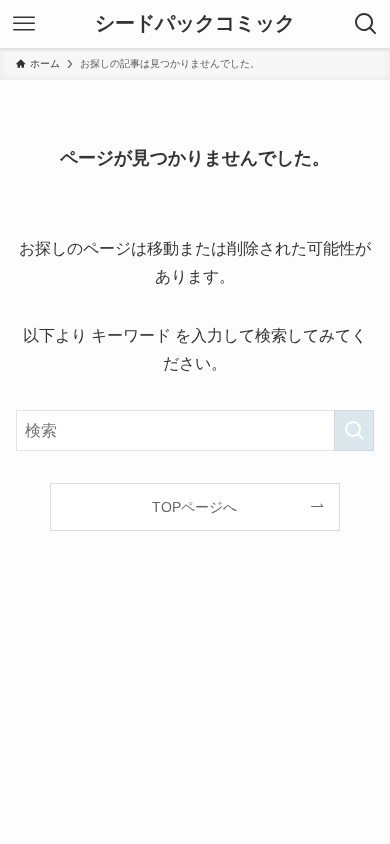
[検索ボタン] (366, 24)
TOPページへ (194, 507)
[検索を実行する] (354, 430)
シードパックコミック (195, 24)
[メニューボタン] (24, 24)
